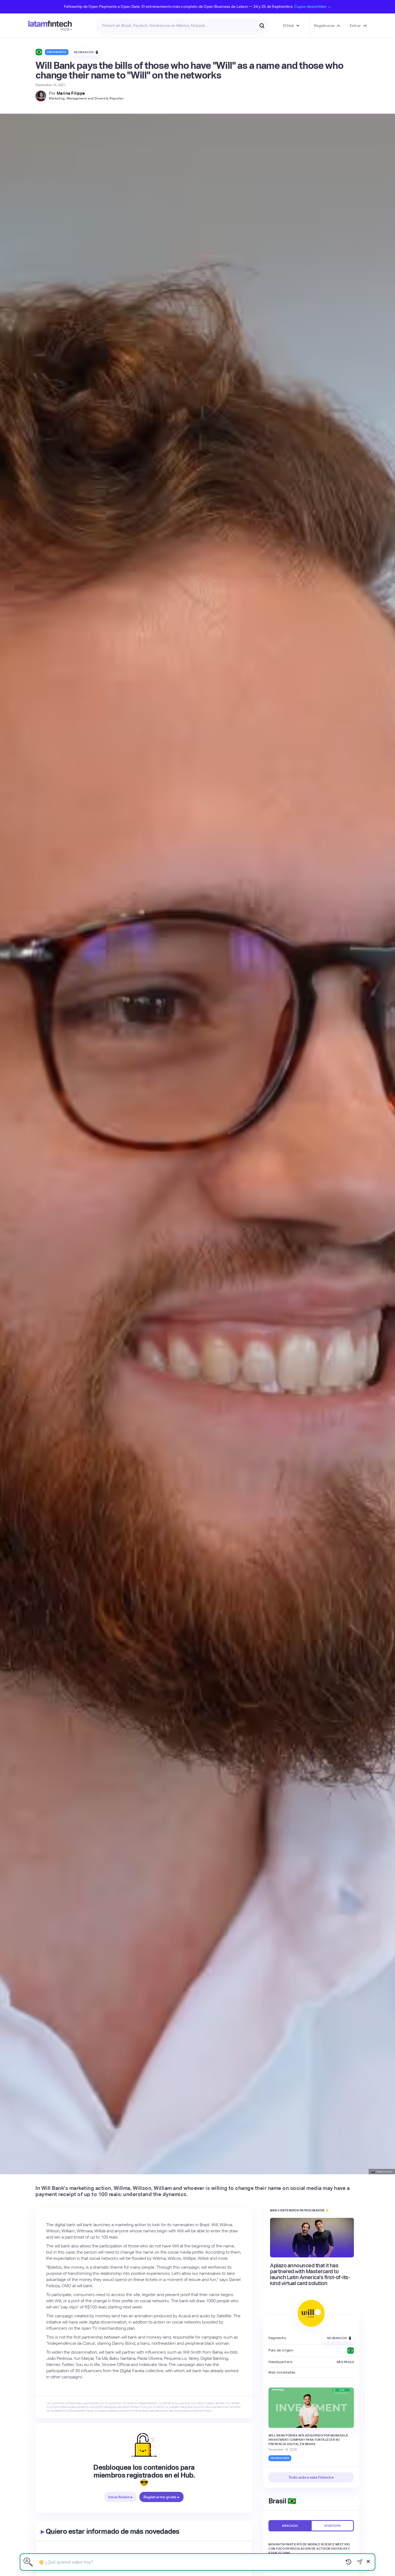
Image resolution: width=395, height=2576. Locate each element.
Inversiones (280, 2458)
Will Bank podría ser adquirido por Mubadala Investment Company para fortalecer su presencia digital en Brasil (308, 2440)
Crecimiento (57, 52)
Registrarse (324, 26)
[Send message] (360, 2562)
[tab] (290, 2526)
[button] (291, 26)
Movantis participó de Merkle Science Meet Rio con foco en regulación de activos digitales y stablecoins (309, 2549)
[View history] (349, 2562)
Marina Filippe (71, 93)
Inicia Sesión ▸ (121, 2497)
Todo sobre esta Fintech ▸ (311, 2477)
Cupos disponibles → (313, 6)
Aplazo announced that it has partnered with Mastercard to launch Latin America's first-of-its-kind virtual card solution (310, 2274)
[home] (50, 26)
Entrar (355, 26)
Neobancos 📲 (86, 52)
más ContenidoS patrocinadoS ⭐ (300, 2210)
